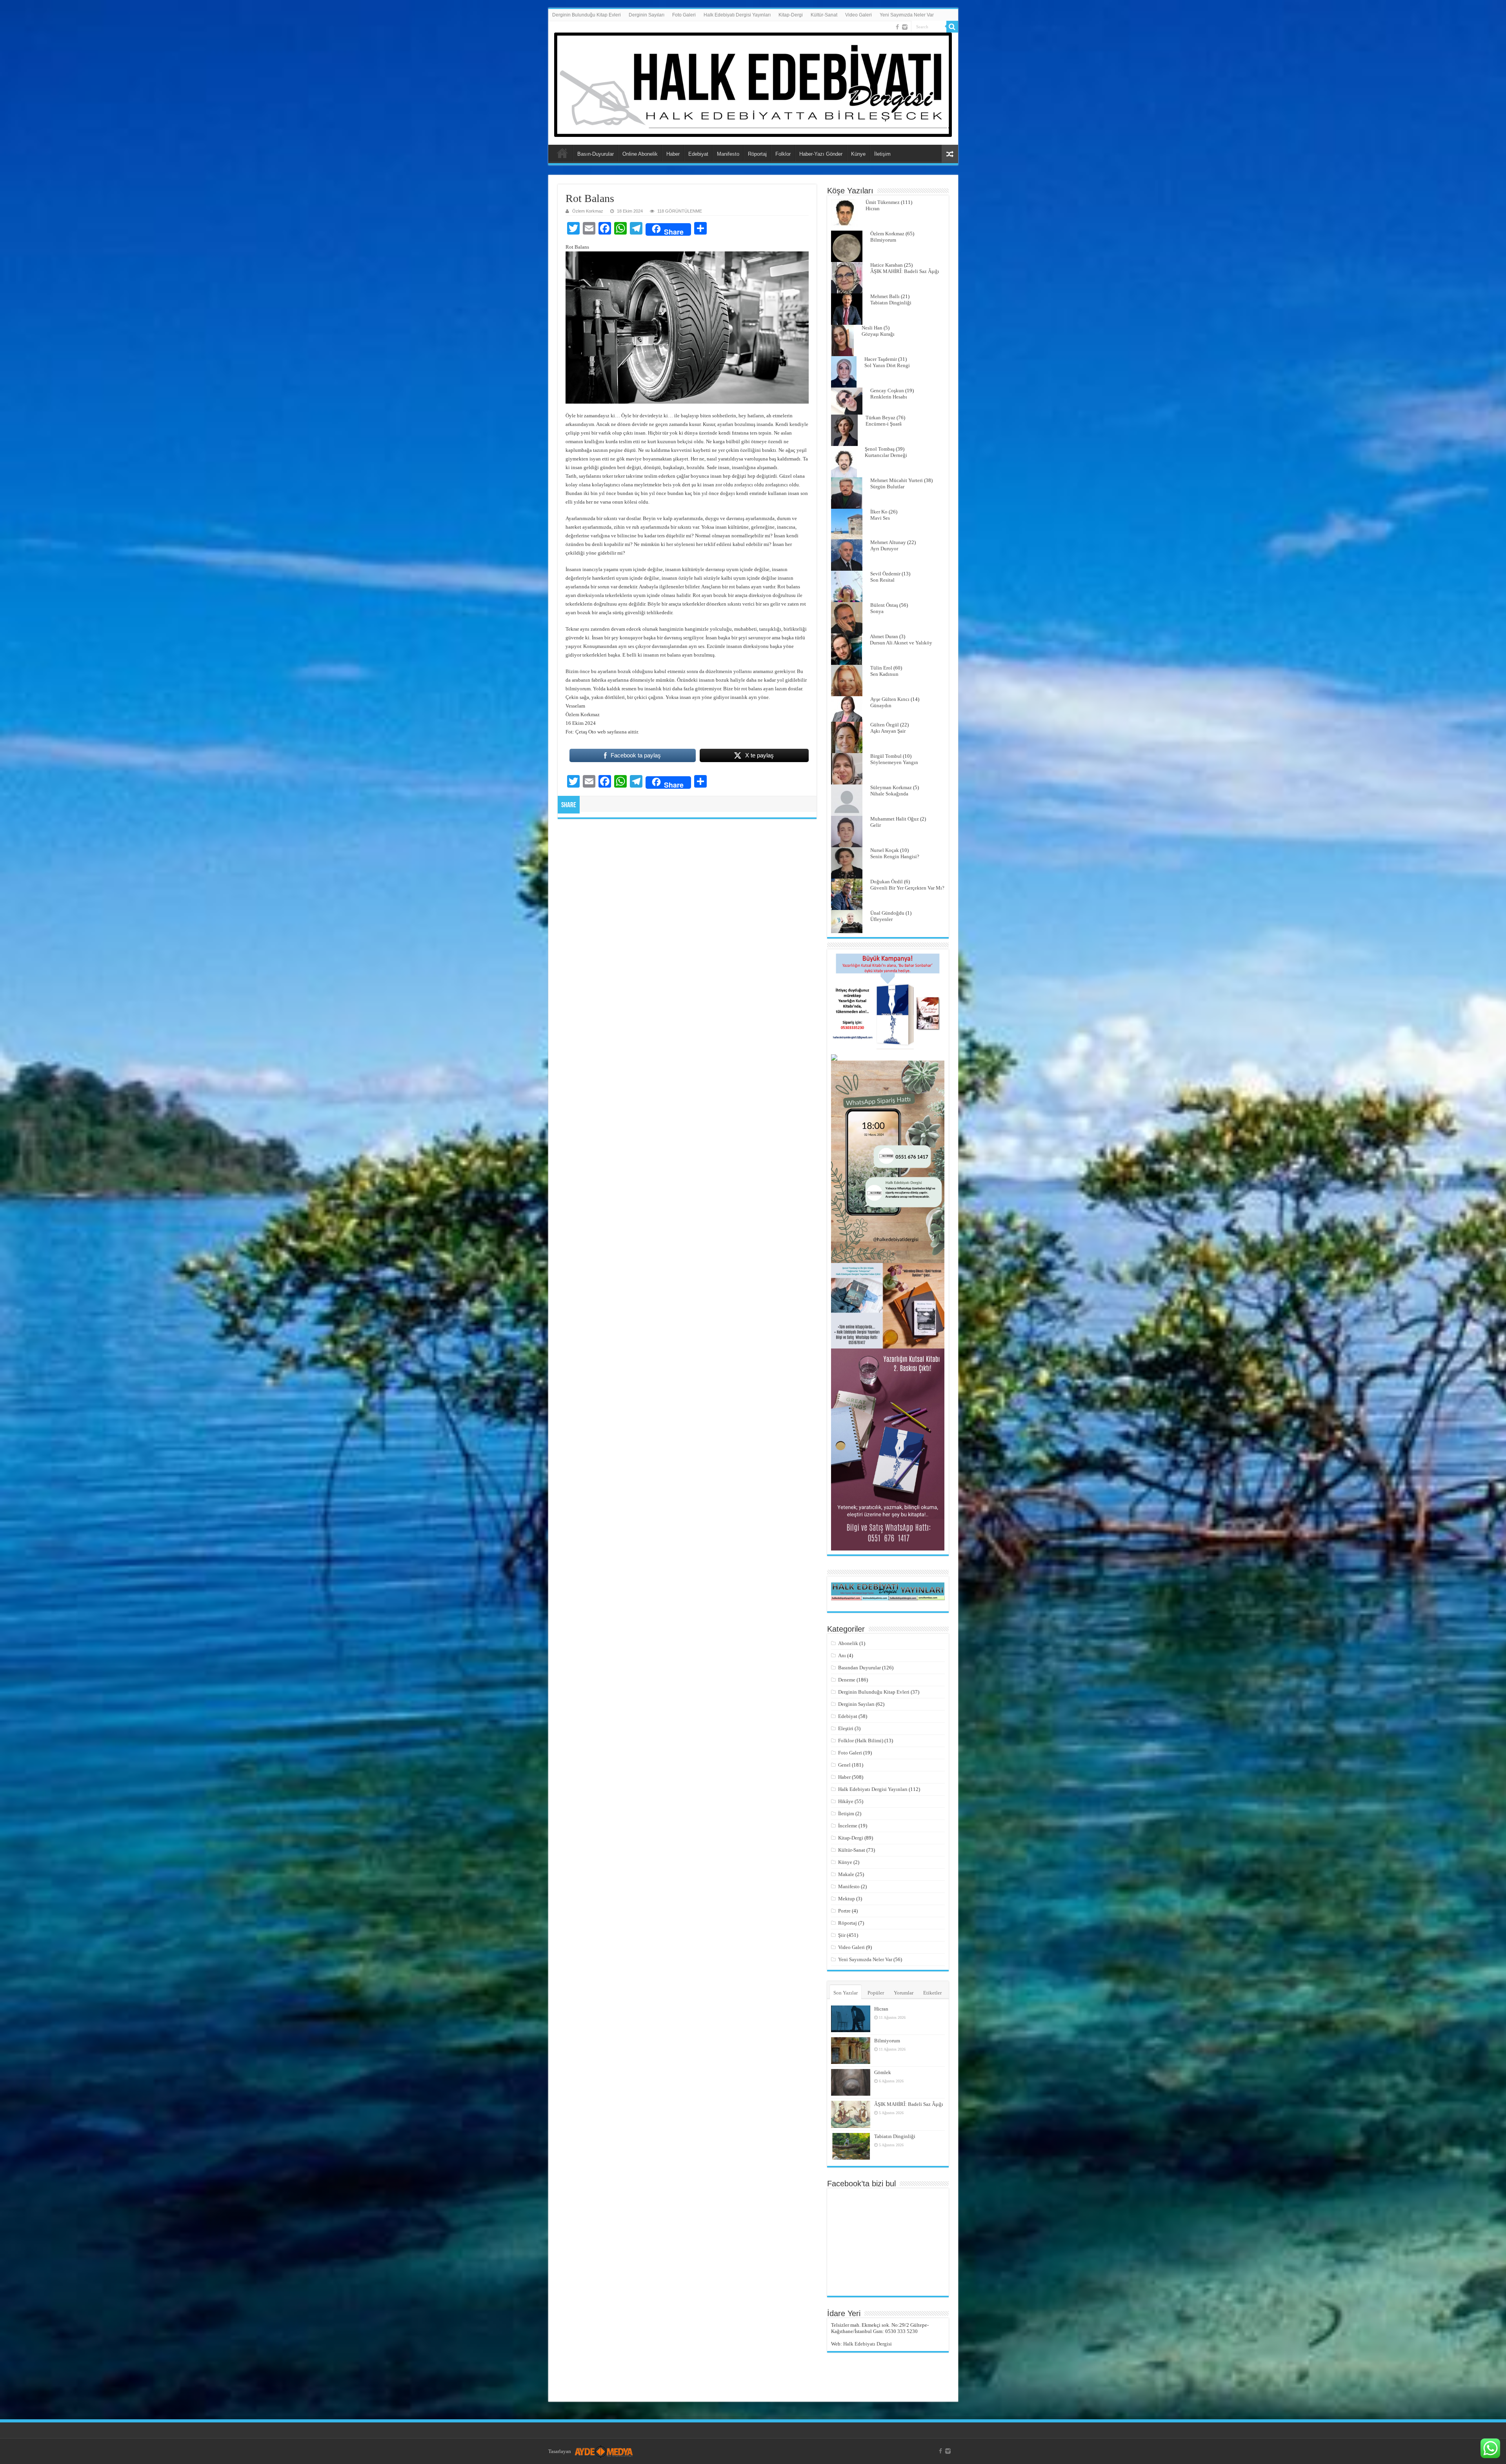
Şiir (842, 1935)
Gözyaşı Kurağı (878, 334)
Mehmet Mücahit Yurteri (897, 480)
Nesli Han (872, 328)
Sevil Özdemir (885, 574)
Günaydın (881, 705)
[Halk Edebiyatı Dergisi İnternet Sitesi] (753, 83)
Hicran (873, 208)
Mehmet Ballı (885, 296)
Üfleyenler (881, 919)
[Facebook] (897, 27)
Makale (846, 1874)
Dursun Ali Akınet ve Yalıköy (901, 643)
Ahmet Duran (884, 636)
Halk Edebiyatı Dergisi (868, 2344)
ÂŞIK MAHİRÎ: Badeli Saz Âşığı (905, 271)
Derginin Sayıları (647, 15)
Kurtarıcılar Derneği (886, 455)
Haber (673, 154)
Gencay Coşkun (887, 390)
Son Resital (882, 580)
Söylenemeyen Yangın (894, 762)
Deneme (847, 1680)
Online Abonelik (640, 154)
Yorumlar (904, 1993)
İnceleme (848, 1826)
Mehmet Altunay (888, 542)
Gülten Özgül (885, 725)
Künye (858, 154)
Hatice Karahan (887, 265)
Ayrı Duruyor (884, 549)
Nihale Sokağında (889, 794)
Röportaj (757, 154)
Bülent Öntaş (884, 605)
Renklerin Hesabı (889, 397)
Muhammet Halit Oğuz (895, 819)
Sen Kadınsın (884, 674)
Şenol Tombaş (880, 449)
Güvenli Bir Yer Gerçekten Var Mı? (907, 888)
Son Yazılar (846, 1993)
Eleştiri (846, 1728)
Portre (844, 1911)
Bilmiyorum (883, 240)
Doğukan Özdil (887, 882)
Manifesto (728, 154)
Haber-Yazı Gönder (821, 154)
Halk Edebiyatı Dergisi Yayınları (737, 15)
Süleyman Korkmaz (891, 787)
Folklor (783, 154)
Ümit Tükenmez (883, 202)
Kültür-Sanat (824, 15)
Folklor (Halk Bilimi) (861, 1741)
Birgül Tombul (886, 756)
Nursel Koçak (885, 850)
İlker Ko (879, 512)
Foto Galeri (684, 15)
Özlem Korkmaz (588, 211)
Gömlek (883, 2072)
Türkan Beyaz (880, 418)
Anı (842, 1655)
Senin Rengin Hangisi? (895, 856)
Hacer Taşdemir (881, 359)
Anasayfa (562, 153)
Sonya (877, 611)
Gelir (876, 825)
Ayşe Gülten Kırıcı (890, 699)
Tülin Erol (881, 668)
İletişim (882, 154)
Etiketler (932, 1993)
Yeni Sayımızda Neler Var (907, 15)
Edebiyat (698, 154)
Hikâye (846, 1801)
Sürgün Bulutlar (887, 487)
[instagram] (905, 27)
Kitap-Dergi (791, 15)
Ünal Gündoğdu (887, 913)
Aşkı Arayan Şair (888, 731)
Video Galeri (858, 15)
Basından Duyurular (859, 1668)
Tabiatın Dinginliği (891, 303)
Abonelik (848, 1643)
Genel (844, 1765)
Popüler (876, 1993)
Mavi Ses (880, 518)
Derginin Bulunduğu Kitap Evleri (587, 15)
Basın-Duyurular (596, 154)
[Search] (952, 27)
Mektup (847, 1899)
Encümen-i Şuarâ (884, 424)
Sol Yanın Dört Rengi (887, 365)
